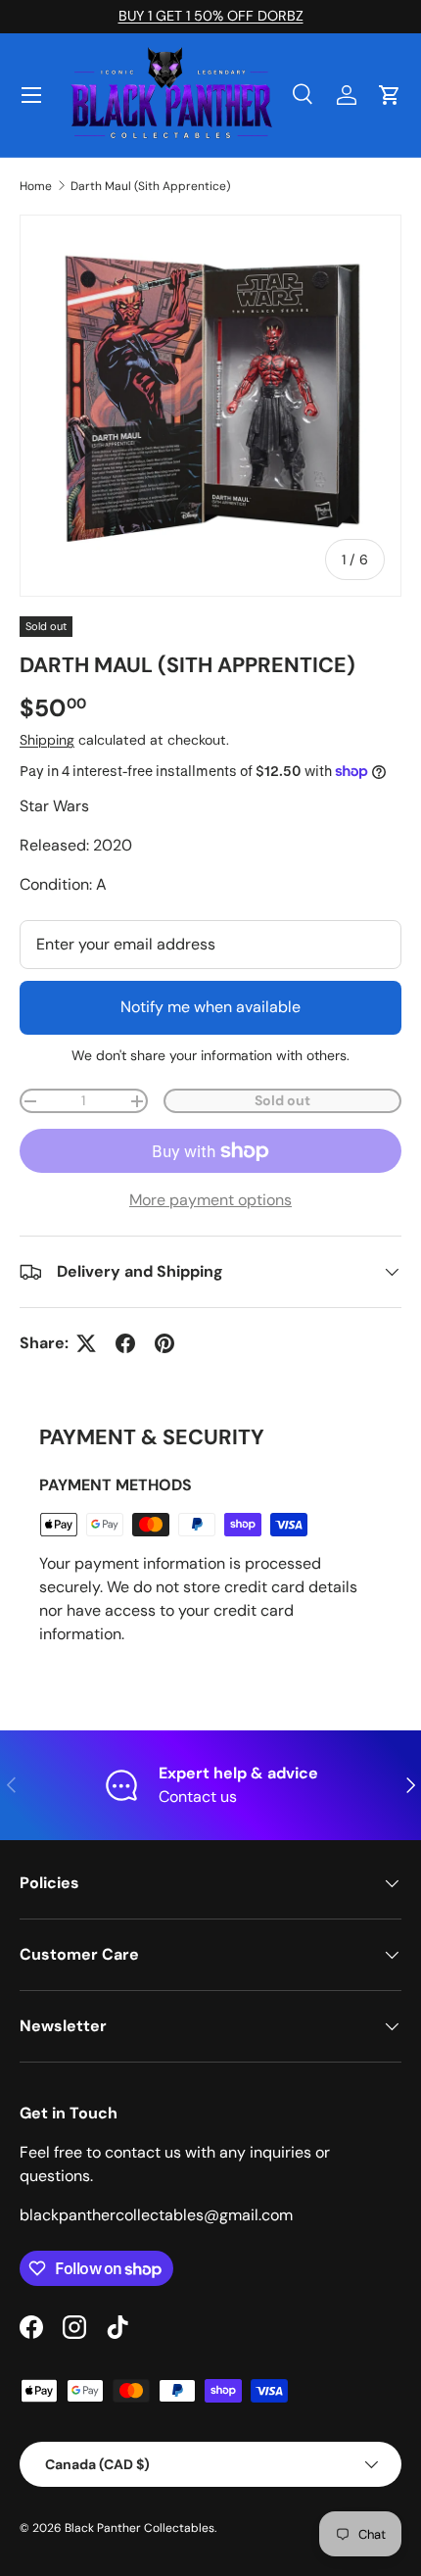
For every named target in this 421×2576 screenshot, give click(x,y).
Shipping (47, 740)
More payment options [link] (210, 1200)
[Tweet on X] (86, 1343)
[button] (390, 95)
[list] (210, 406)
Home (36, 186)
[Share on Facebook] (125, 1343)
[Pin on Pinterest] (164, 1343)
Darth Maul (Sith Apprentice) (150, 186)
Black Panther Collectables (140, 2528)
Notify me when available (210, 1007)
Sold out (282, 1100)
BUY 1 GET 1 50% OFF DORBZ (211, 16)
